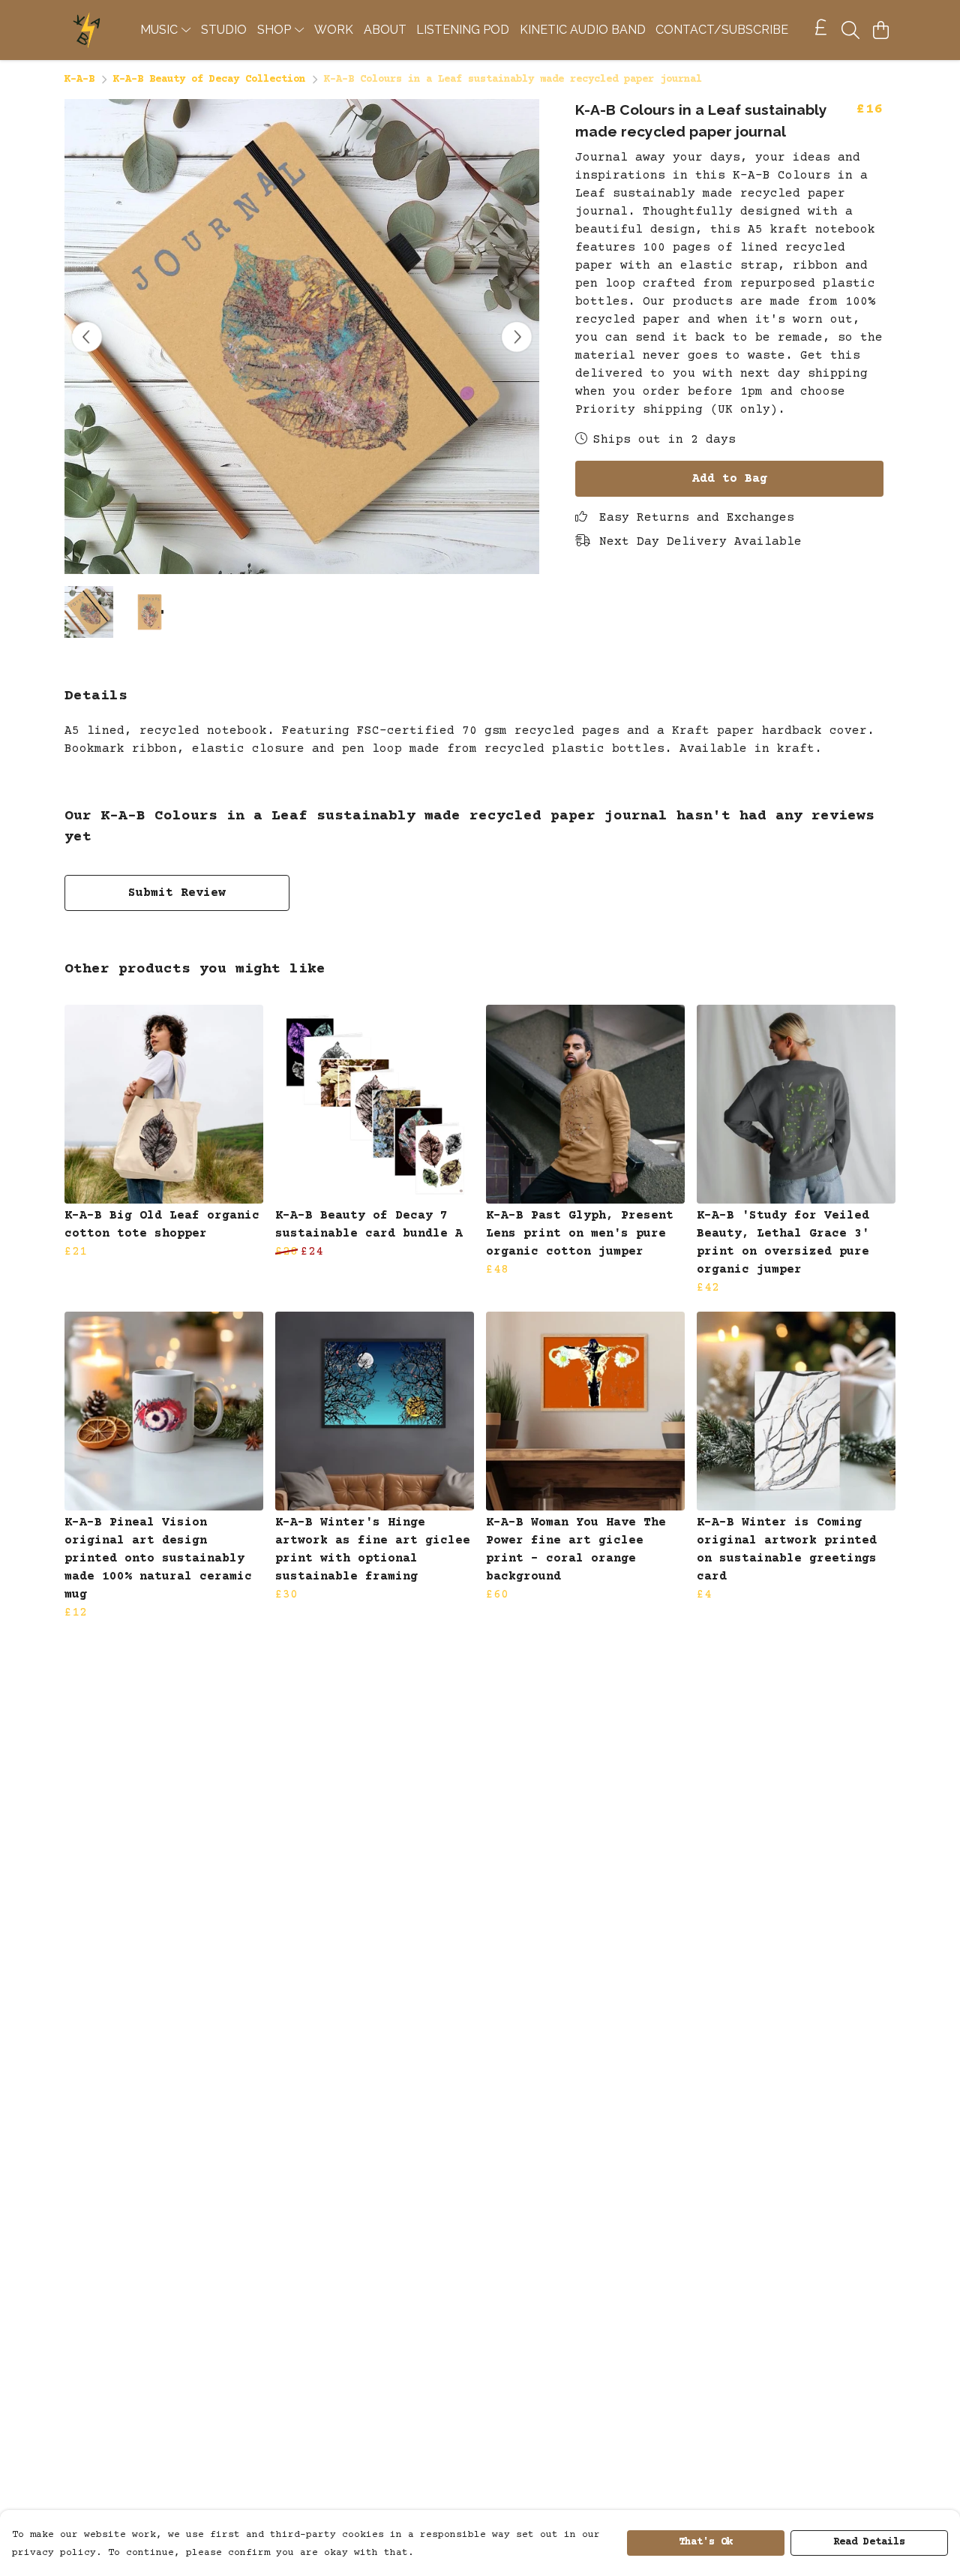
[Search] (850, 30)
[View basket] (880, 30)
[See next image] (517, 337)
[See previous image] (87, 337)
